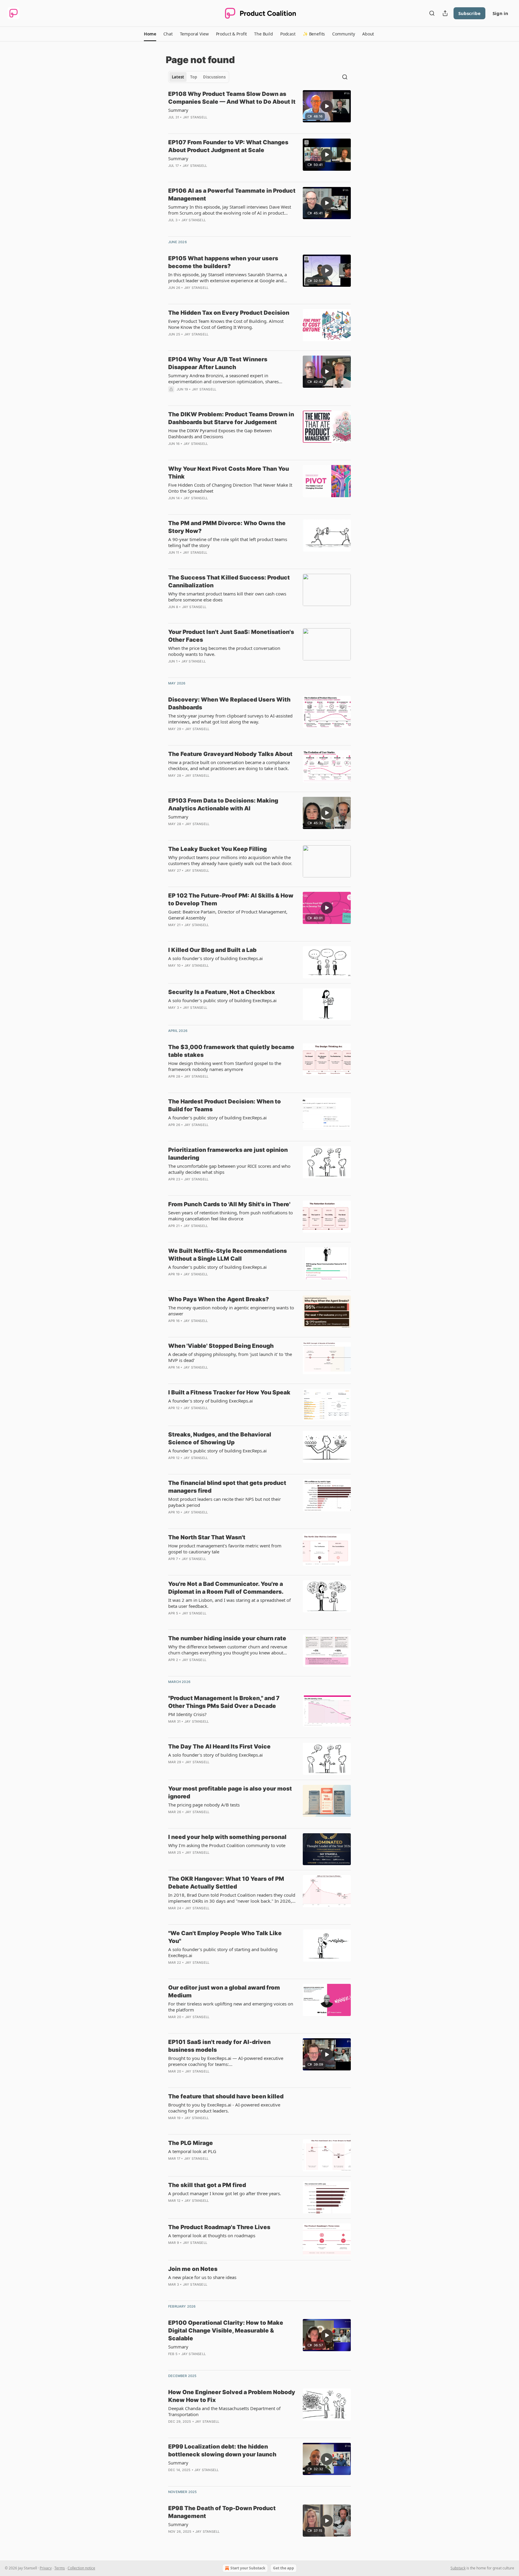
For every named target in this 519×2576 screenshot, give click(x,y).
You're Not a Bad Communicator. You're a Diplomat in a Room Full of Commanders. (226, 1588)
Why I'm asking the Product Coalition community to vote (227, 1845)
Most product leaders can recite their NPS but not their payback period (225, 1502)
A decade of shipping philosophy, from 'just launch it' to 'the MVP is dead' (230, 1357)
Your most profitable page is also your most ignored (230, 1793)
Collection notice (81, 2568)
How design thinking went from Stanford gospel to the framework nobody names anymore (225, 1066)
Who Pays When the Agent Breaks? (219, 1299)
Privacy (46, 2568)
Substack (458, 2568)
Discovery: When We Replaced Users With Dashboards (229, 704)
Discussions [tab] (214, 77)
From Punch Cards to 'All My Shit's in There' (229, 1204)
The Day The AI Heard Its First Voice (219, 1747)
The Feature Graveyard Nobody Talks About (230, 754)
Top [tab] (194, 77)
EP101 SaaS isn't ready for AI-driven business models (219, 2046)
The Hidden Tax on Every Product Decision (229, 313)
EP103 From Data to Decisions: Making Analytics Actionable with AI (223, 805)
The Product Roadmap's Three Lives (219, 2227)
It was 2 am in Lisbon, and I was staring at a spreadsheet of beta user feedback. (229, 1603)
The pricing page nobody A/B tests (204, 1805)
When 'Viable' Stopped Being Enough (221, 1346)
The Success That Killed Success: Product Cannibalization (229, 581)
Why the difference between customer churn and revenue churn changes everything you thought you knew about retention (228, 1650)
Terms (60, 2568)
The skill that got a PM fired (207, 2185)
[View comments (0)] (213, 125)
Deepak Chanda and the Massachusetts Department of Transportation (224, 2411)
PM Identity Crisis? (187, 1714)
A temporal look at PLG (192, 2151)
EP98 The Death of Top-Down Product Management (222, 2512)
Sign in (500, 13)
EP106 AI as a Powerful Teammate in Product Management (232, 195)
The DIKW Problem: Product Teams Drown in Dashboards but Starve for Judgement (231, 418)
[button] (150, 34)
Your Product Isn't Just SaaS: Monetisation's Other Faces (231, 636)
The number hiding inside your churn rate (227, 1638)
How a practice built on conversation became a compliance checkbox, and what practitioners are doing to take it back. (229, 765)
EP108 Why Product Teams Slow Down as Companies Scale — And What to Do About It (232, 98)
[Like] (172, 342)
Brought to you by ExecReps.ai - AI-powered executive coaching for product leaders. (224, 2108)
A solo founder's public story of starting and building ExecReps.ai (223, 1952)
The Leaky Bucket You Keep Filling (217, 849)
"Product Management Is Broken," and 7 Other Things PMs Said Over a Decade (224, 1702)
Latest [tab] (178, 77)
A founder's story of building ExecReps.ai (211, 1401)
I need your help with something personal (227, 1837)
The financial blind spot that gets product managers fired (227, 1487)
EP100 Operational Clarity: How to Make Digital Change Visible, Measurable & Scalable (226, 2331)
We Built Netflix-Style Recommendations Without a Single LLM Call (228, 1255)
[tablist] (199, 77)
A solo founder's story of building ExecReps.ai (215, 958)
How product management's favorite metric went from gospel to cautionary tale (225, 1549)
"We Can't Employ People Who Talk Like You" (225, 1937)
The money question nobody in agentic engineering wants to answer (231, 1311)
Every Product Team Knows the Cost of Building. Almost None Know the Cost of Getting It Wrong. (226, 324)
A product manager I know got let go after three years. (225, 2193)
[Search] (432, 13)
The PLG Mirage (191, 2143)
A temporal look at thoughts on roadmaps (212, 2235)
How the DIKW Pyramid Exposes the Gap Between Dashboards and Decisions (220, 433)
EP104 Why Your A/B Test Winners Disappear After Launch (218, 363)
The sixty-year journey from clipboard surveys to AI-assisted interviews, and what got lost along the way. (230, 719)
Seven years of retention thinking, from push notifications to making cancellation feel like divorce (231, 1216)
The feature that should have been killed (226, 2096)
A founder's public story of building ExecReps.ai (217, 1118)
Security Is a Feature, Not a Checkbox (222, 992)
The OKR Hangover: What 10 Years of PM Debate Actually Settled (226, 1883)
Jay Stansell (195, 117)
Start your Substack (248, 2568)
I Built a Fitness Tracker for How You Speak (229, 1392)
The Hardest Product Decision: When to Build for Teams (225, 1105)
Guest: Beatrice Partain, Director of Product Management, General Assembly (228, 915)
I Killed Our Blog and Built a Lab (212, 950)
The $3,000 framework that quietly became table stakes (231, 1051)
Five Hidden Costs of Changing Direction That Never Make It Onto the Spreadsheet (230, 488)
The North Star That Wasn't (207, 1537)
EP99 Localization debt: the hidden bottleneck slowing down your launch (222, 2451)
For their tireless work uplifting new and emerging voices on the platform (231, 2007)
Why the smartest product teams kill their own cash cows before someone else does (227, 597)
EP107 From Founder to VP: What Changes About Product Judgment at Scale (228, 146)
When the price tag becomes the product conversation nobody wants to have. (224, 651)
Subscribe (469, 13)
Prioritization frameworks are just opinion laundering (228, 1154)
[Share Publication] (445, 13)
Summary (178, 110)
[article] (259, 109)
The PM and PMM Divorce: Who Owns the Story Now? (227, 527)
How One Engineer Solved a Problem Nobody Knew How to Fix (232, 2396)
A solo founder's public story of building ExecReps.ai (222, 1000)
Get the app (284, 2568)
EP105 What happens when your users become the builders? (223, 262)
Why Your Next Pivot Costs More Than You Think (229, 473)
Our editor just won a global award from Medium (224, 1992)
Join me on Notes (193, 2269)
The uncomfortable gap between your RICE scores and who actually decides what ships (229, 1169)
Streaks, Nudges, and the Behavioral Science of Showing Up (220, 1438)
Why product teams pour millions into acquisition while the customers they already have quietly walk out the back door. (230, 860)
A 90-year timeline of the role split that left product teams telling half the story (228, 542)
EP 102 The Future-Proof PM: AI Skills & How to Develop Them (231, 899)
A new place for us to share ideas (202, 2277)
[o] (327, 106)
